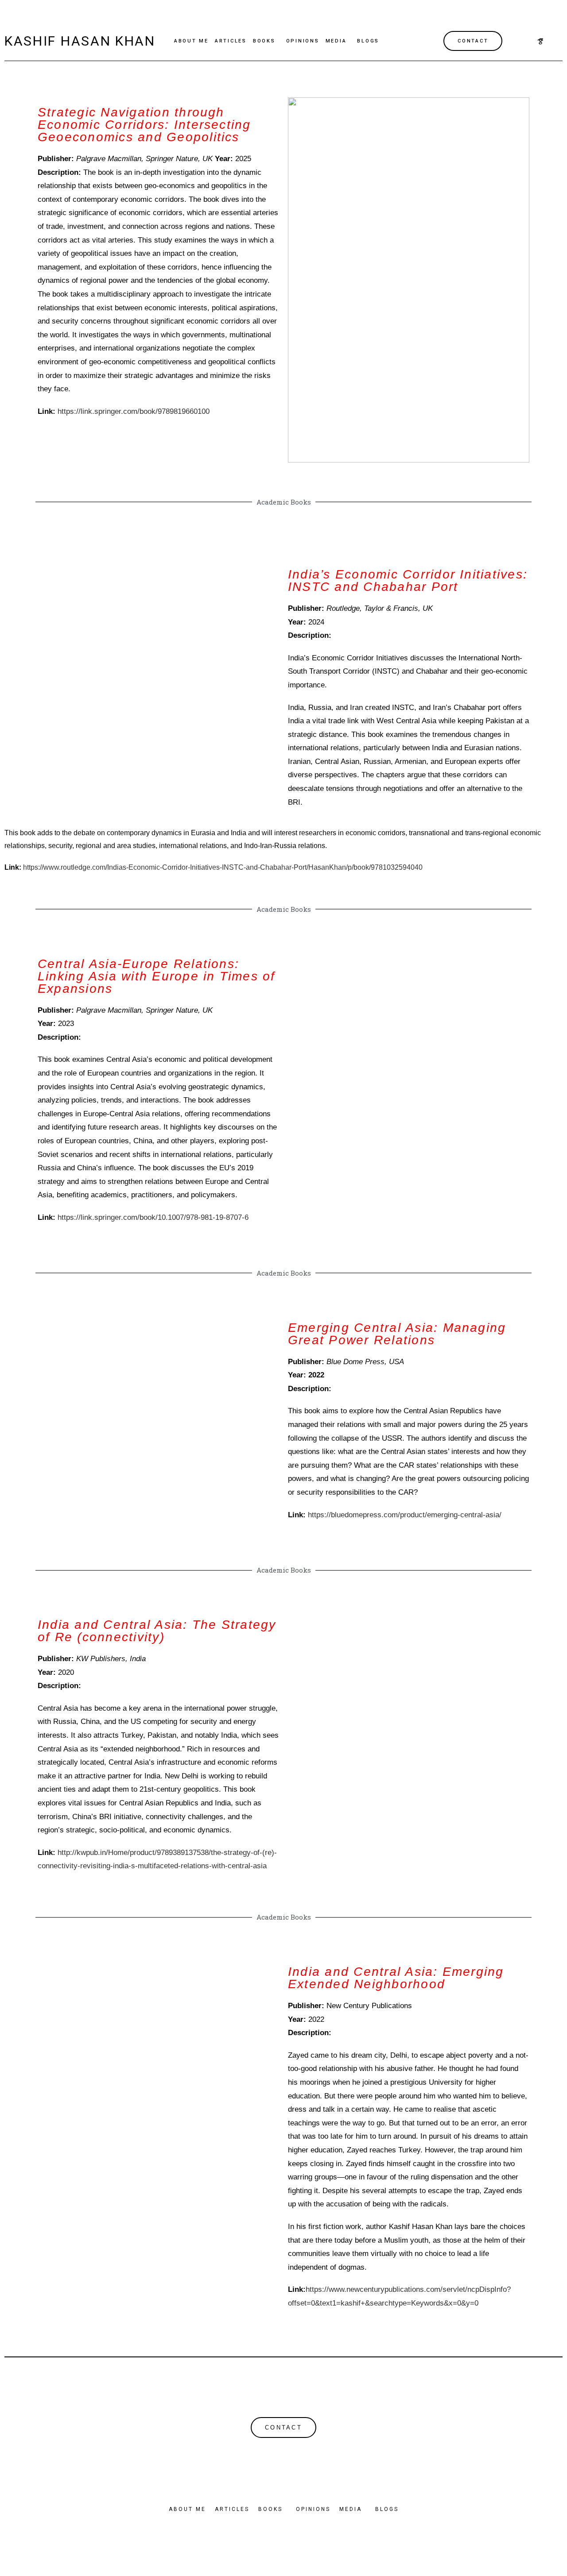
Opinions (303, 41)
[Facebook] (525, 41)
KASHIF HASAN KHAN (80, 41)
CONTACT (473, 41)
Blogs (368, 41)
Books (264, 41)
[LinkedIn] (555, 41)
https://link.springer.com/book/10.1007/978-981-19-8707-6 (153, 1217)
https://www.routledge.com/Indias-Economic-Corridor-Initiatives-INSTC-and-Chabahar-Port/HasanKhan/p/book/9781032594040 (223, 867)
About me (191, 41)
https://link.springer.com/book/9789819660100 (134, 411)
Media (336, 41)
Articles (231, 41)
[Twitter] (540, 41)
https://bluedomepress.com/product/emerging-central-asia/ (405, 1515)
